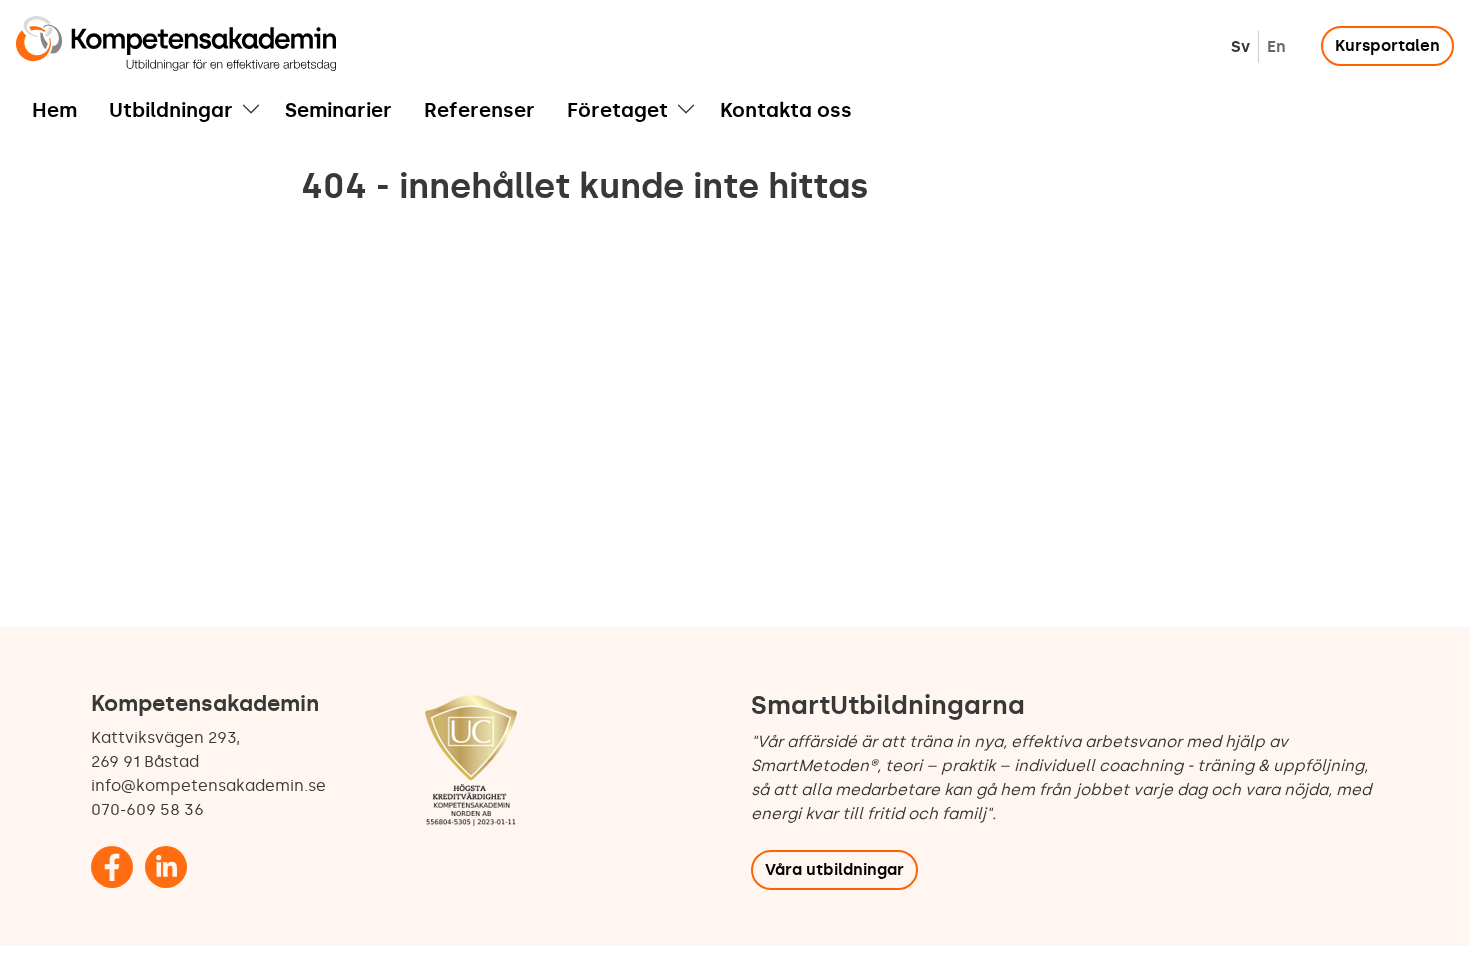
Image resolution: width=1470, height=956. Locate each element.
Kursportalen (1387, 45)
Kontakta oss (786, 110)
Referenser (479, 110)
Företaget (617, 110)
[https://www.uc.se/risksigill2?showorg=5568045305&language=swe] (471, 762)
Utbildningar (171, 110)
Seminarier (338, 110)
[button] (251, 110)
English (1276, 46)
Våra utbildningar (834, 869)
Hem (54, 110)
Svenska (1240, 46)
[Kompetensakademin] (176, 43)
